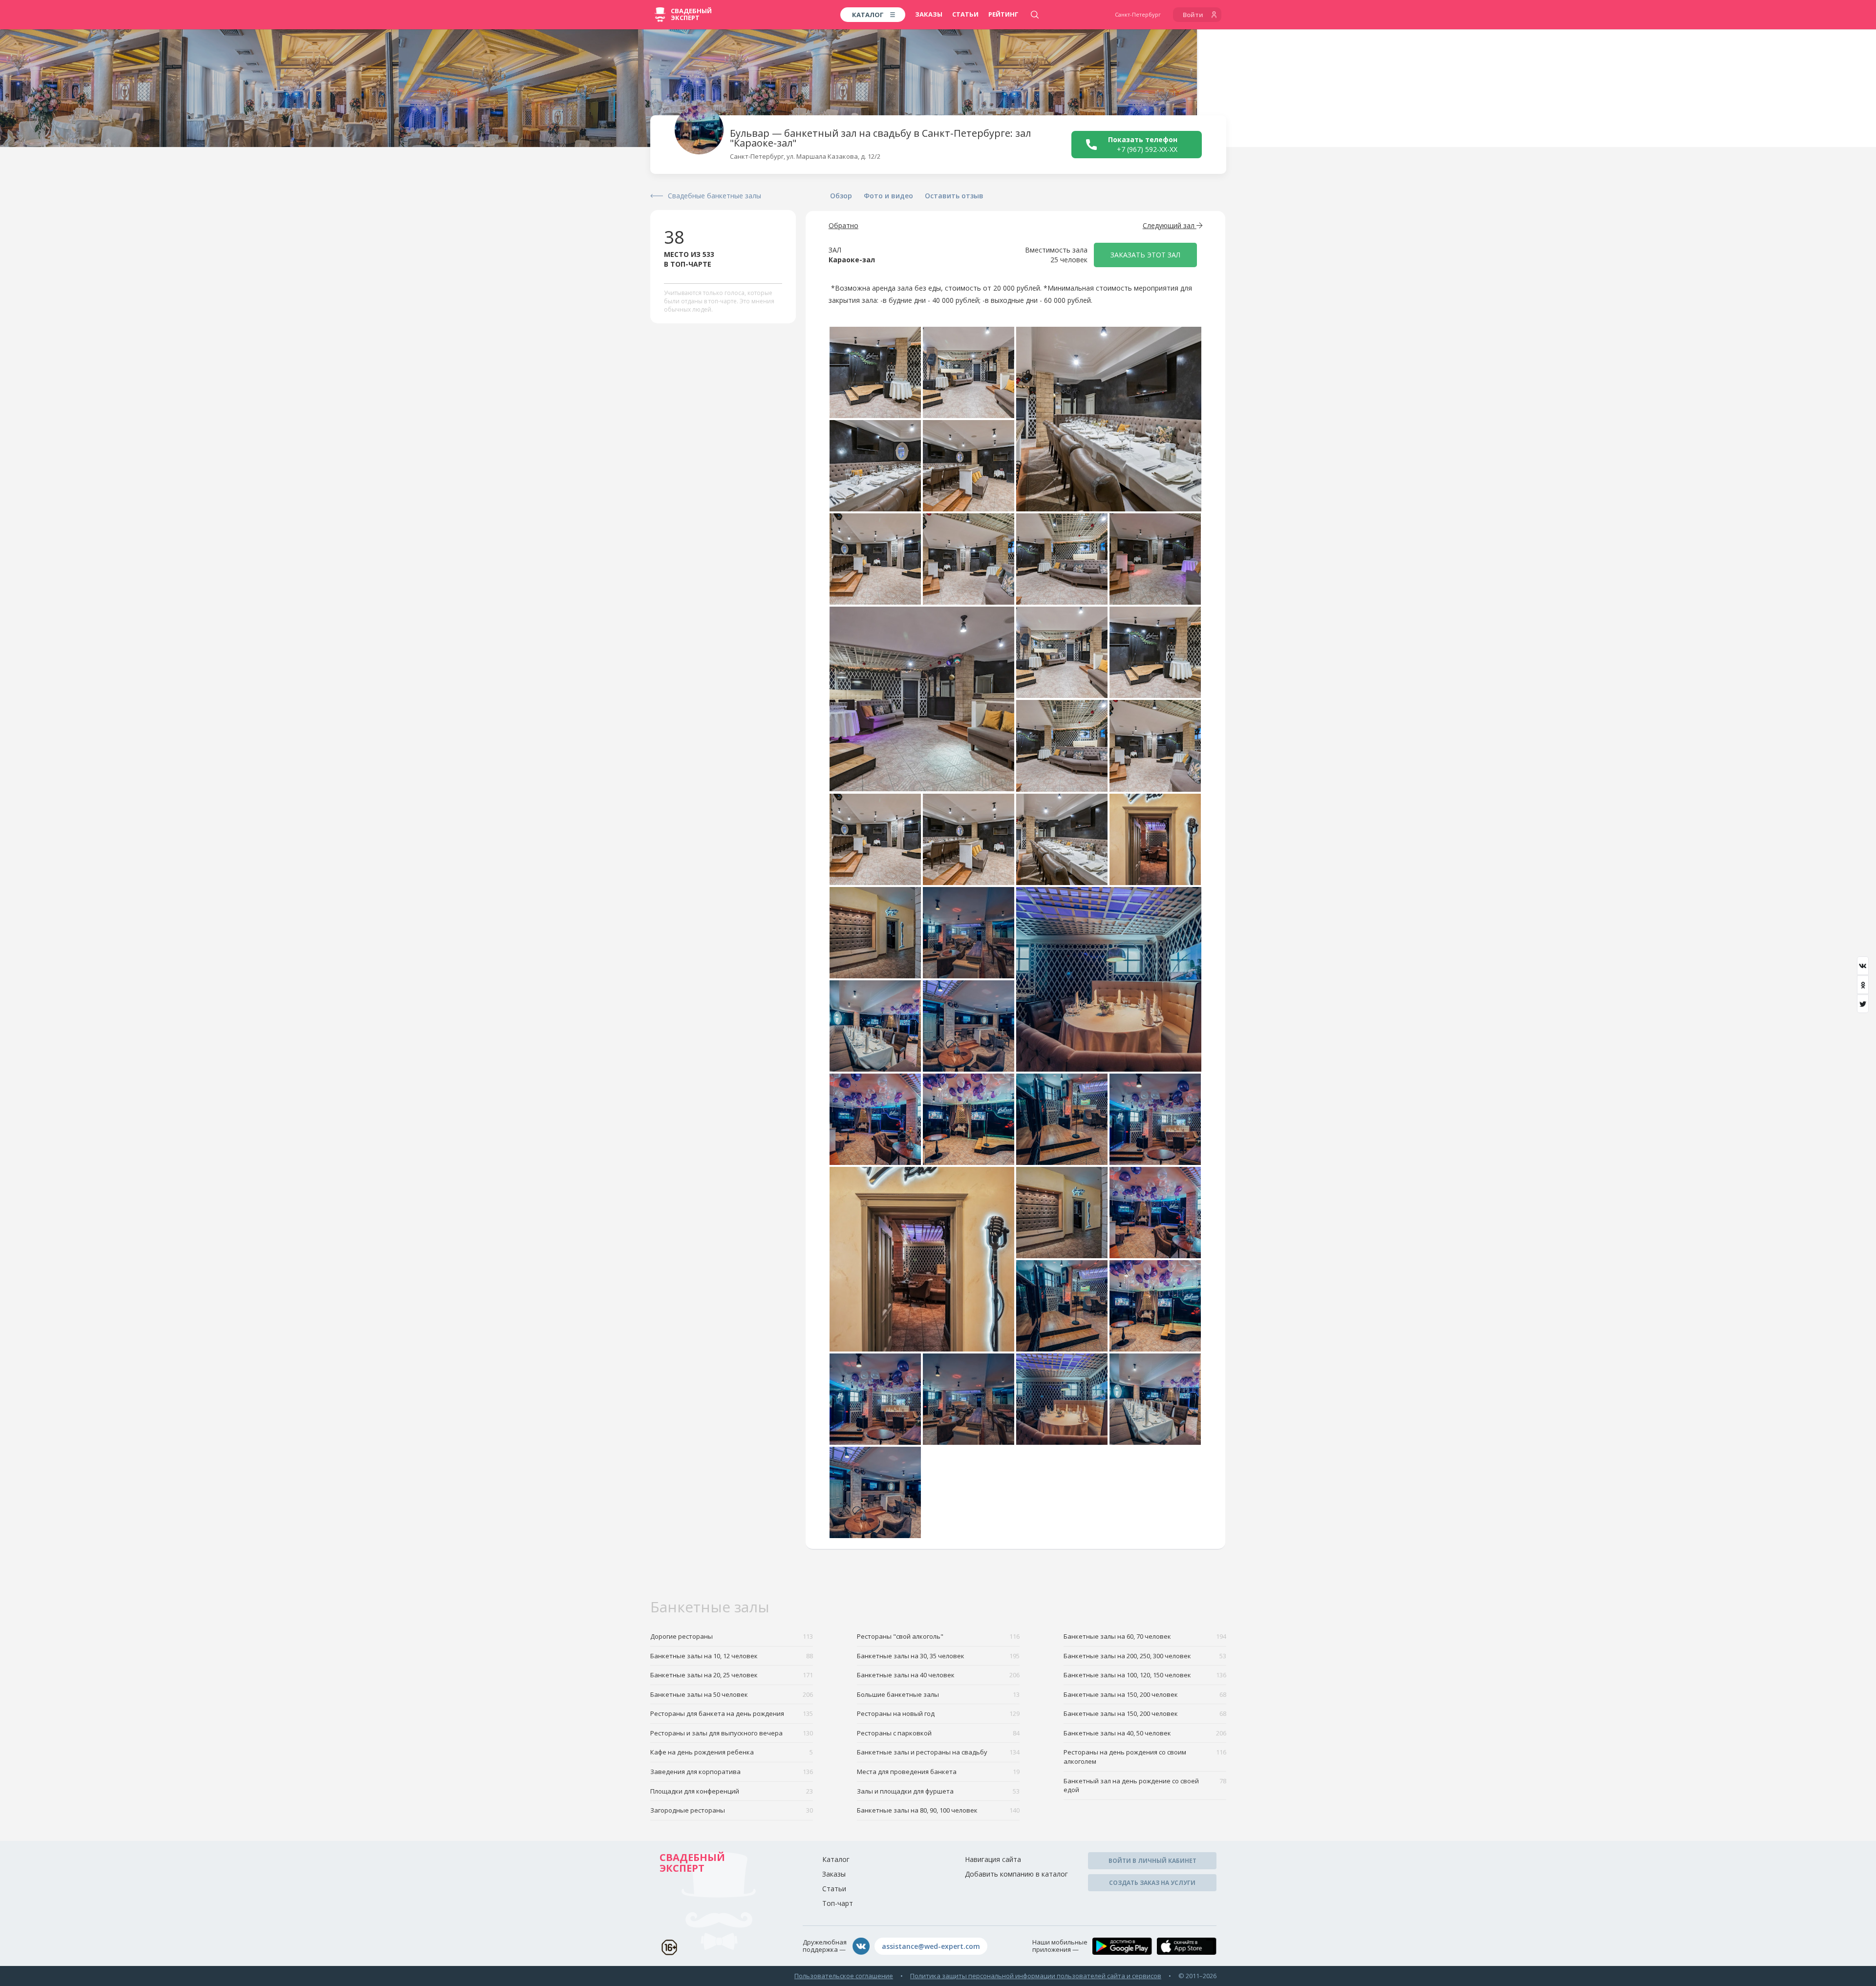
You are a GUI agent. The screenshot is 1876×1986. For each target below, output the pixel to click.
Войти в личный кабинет (1152, 1861)
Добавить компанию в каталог (1016, 1874)
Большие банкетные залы (938, 1694)
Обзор (841, 196)
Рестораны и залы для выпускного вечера (732, 1733)
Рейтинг (1003, 14)
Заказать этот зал (1145, 255)
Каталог (836, 1859)
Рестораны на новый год (938, 1713)
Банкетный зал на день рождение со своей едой (1145, 1785)
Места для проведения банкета (938, 1772)
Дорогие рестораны (732, 1636)
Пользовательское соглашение (844, 1976)
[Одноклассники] (1863, 985)
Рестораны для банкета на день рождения (732, 1713)
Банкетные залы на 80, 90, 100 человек (938, 1810)
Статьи (965, 14)
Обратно (843, 225)
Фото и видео (888, 196)
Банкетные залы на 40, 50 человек (1145, 1733)
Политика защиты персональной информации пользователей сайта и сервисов (1036, 1976)
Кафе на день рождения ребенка (732, 1752)
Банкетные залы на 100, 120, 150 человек (1145, 1675)
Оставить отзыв (954, 196)
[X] (1863, 1004)
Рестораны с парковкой (938, 1733)
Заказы (929, 14)
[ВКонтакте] (1863, 966)
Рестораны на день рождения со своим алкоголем (1145, 1757)
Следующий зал (1170, 225)
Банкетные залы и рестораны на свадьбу (938, 1752)
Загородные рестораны (732, 1810)
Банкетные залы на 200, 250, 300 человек (1145, 1656)
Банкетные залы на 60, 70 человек (1145, 1636)
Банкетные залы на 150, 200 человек (1145, 1694)
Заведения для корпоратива (732, 1772)
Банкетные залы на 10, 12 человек (732, 1656)
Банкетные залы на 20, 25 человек (732, 1675)
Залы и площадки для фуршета (938, 1791)
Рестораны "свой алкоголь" (938, 1636)
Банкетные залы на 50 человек (732, 1694)
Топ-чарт (838, 1903)
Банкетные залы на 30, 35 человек (938, 1656)
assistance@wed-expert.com (931, 1946)
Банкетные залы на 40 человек (938, 1675)
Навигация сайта (993, 1859)
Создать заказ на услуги (1152, 1883)
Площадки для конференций (732, 1791)
